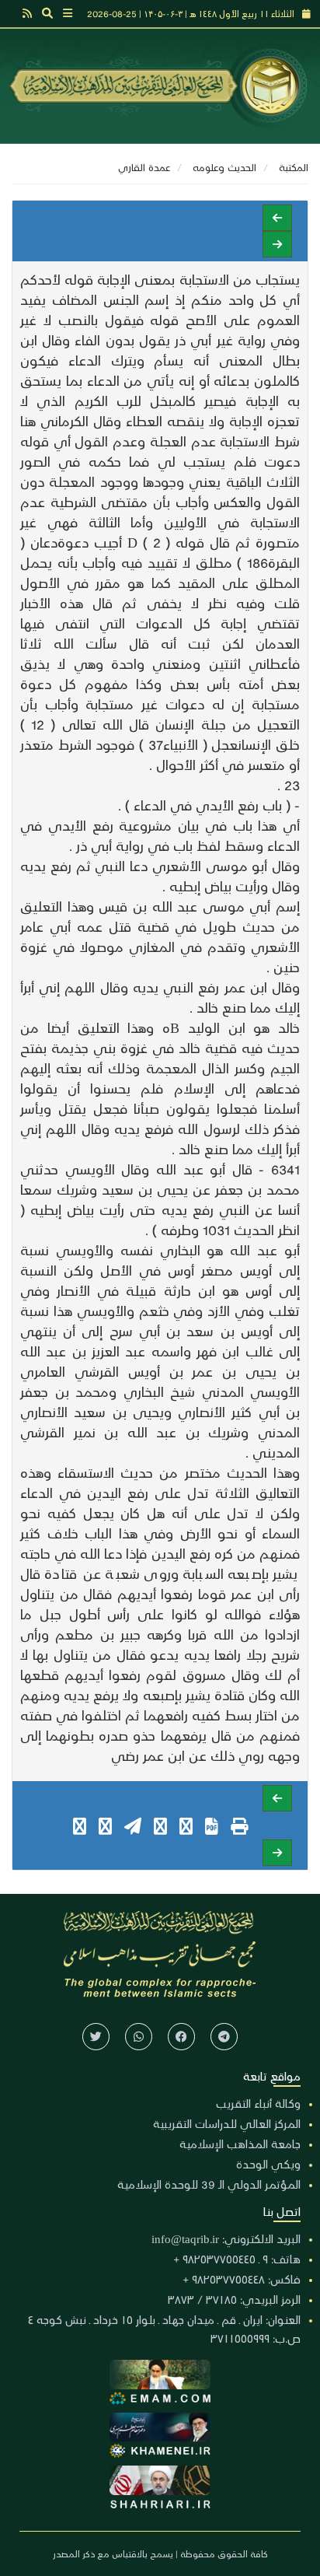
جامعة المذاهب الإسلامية (240, 2144)
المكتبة (294, 167)
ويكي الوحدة (268, 2164)
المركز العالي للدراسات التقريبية (227, 2123)
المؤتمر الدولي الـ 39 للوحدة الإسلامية (209, 2184)
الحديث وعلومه (224, 167)
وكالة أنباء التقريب (258, 2103)
